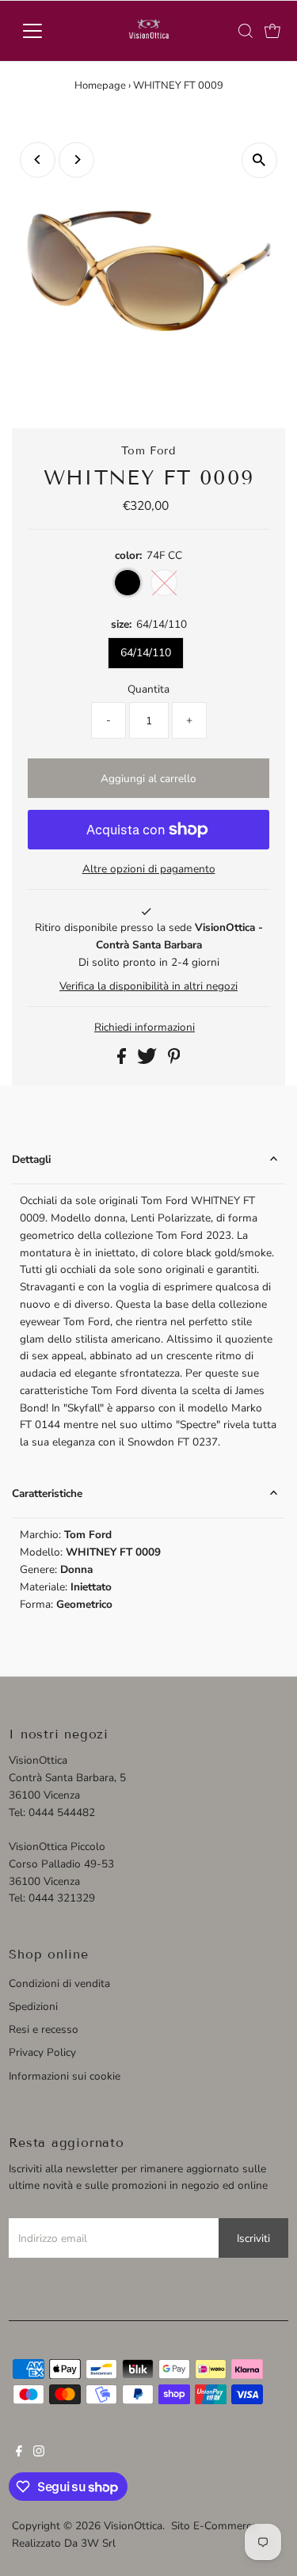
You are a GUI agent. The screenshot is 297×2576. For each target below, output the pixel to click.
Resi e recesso (44, 2029)
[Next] (76, 160)
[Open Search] (246, 31)
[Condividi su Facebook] (123, 1060)
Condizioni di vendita (59, 1983)
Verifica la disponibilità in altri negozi (148, 986)
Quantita (148, 689)
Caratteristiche (47, 1493)
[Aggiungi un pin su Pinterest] (174, 1060)
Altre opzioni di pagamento (149, 869)
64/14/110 (146, 653)
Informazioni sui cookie (65, 2076)
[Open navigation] (45, 31)
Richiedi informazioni (145, 1028)
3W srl (98, 2543)
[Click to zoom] (259, 160)
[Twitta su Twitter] (148, 1060)
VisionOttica (133, 2526)
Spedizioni (33, 2006)
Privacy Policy (42, 2052)
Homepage (100, 85)
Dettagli (31, 1159)
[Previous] (38, 160)
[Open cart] (272, 31)
